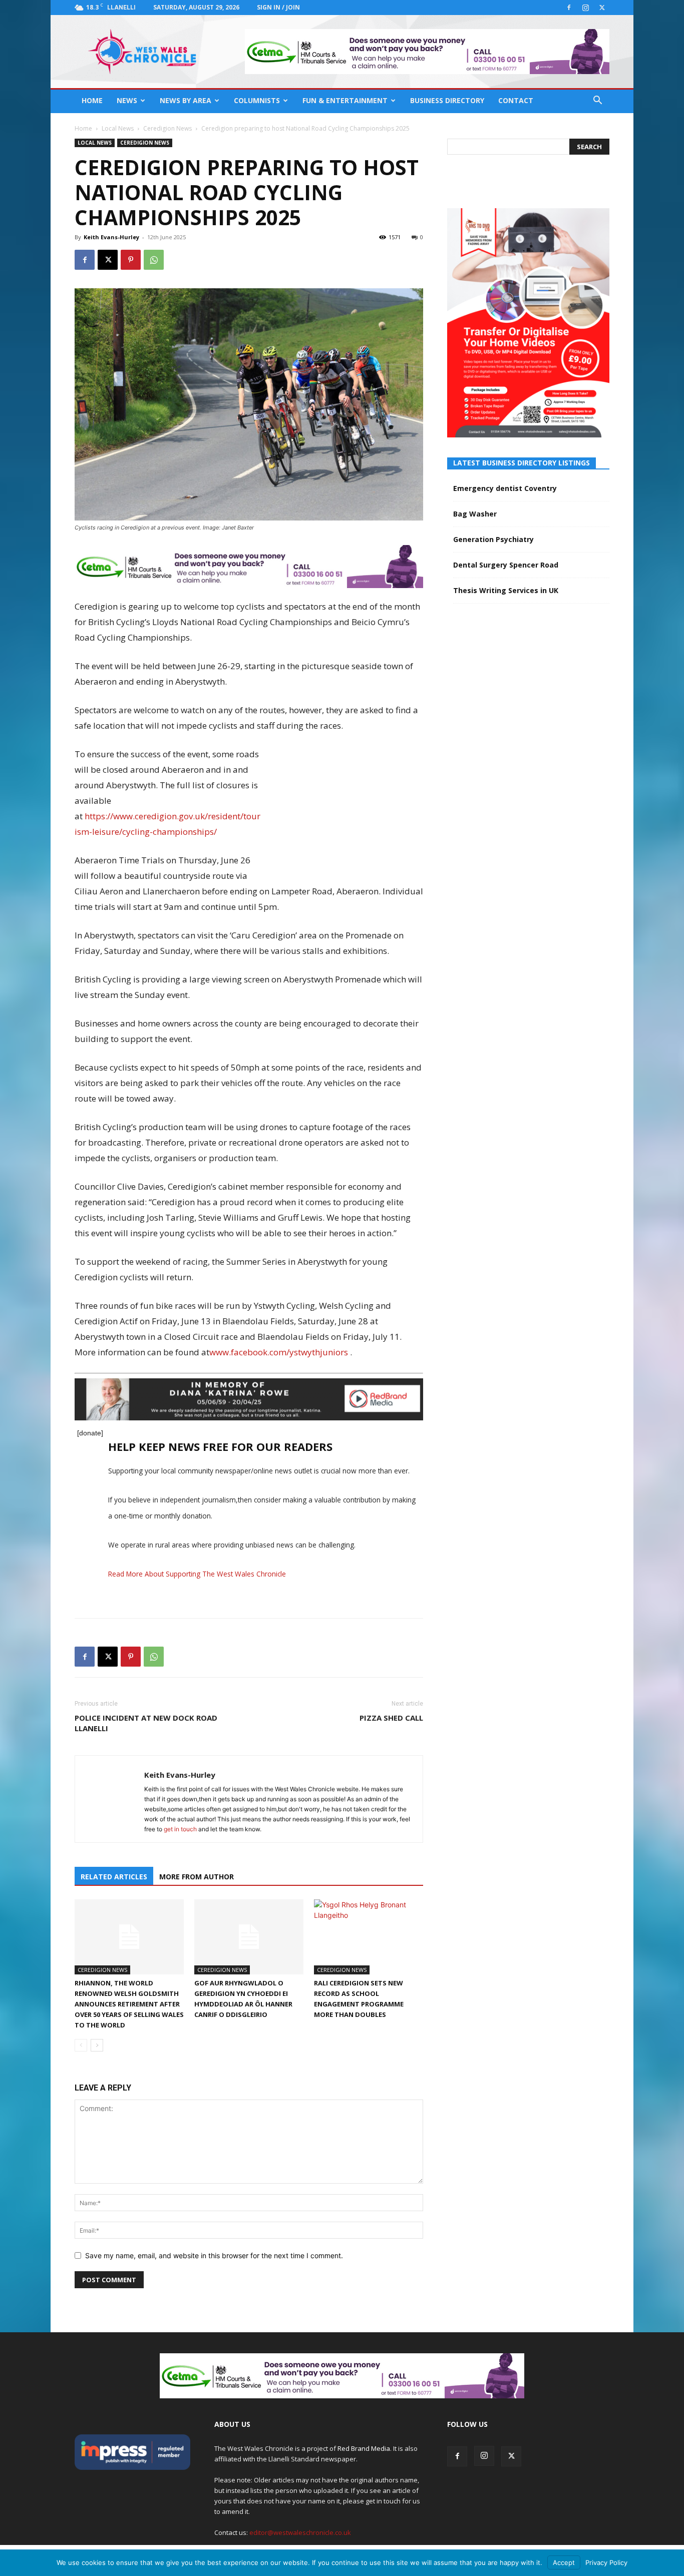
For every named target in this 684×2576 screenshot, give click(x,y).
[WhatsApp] (154, 260)
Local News (118, 128)
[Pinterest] (131, 260)
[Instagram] (585, 8)
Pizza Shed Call (391, 1718)
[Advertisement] (348, 812)
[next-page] (97, 2045)
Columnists (257, 100)
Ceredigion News (167, 128)
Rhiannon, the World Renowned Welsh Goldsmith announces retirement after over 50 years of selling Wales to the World (129, 2004)
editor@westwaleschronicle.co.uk (300, 2532)
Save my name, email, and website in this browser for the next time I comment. (214, 2255)
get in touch (180, 1829)
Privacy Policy (606, 2562)
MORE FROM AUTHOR (197, 1877)
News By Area (186, 100)
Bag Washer (475, 514)
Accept (564, 2562)
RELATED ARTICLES (114, 1877)
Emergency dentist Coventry (505, 488)
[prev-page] (81, 2045)
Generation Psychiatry (493, 539)
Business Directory (447, 100)
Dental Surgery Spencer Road (506, 565)
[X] (602, 8)
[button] (597, 101)
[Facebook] (569, 8)
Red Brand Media (364, 2448)
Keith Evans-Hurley (111, 237)
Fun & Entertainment (345, 100)
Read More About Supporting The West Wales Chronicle (197, 1574)
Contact (516, 100)
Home (92, 100)
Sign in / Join (278, 7)
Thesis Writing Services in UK (506, 590)
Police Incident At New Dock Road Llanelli (146, 1723)
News (127, 100)
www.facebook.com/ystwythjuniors (279, 1352)
